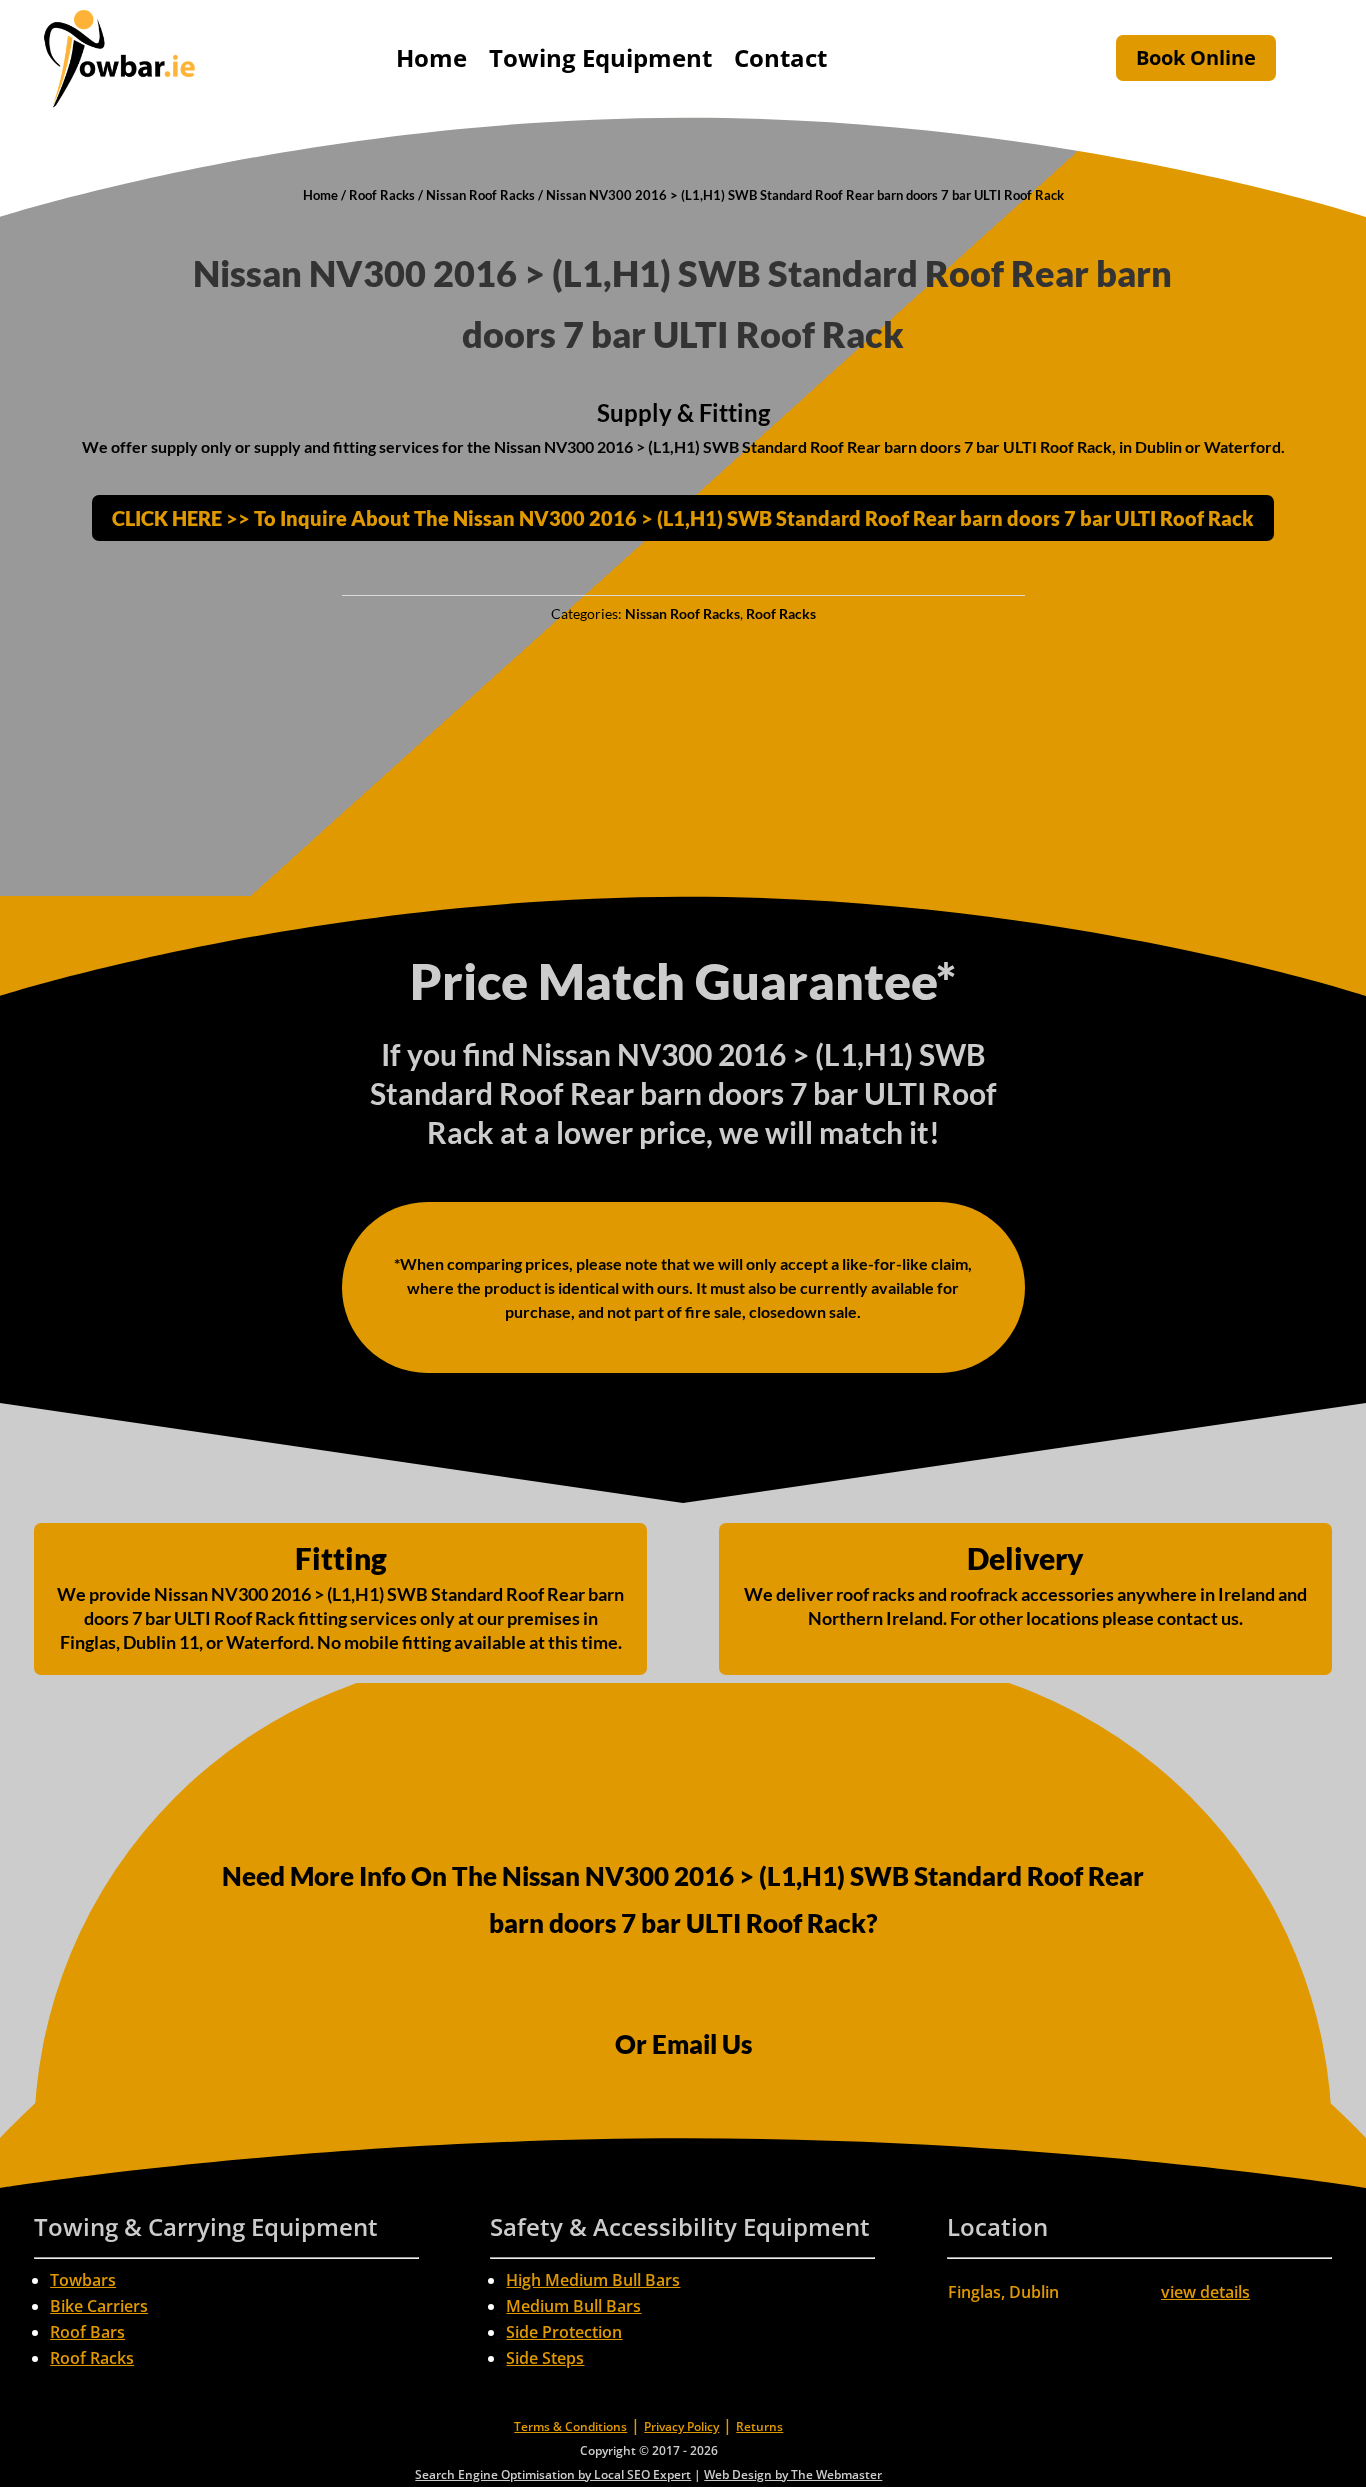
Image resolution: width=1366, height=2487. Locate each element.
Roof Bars (87, 2332)
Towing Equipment (600, 57)
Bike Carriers (99, 2306)
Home (431, 57)
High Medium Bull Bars (593, 2280)
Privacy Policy (681, 2426)
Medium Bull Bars (573, 2306)
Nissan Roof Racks (480, 195)
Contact (780, 57)
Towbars (83, 2280)
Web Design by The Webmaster (793, 2474)
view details (1205, 2292)
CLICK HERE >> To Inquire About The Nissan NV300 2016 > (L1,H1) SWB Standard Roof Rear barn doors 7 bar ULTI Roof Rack (683, 518)
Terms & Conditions (570, 2426)
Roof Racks (382, 195)
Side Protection (564, 2332)
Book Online (1196, 57)
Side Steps (545, 2358)
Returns (759, 2426)
